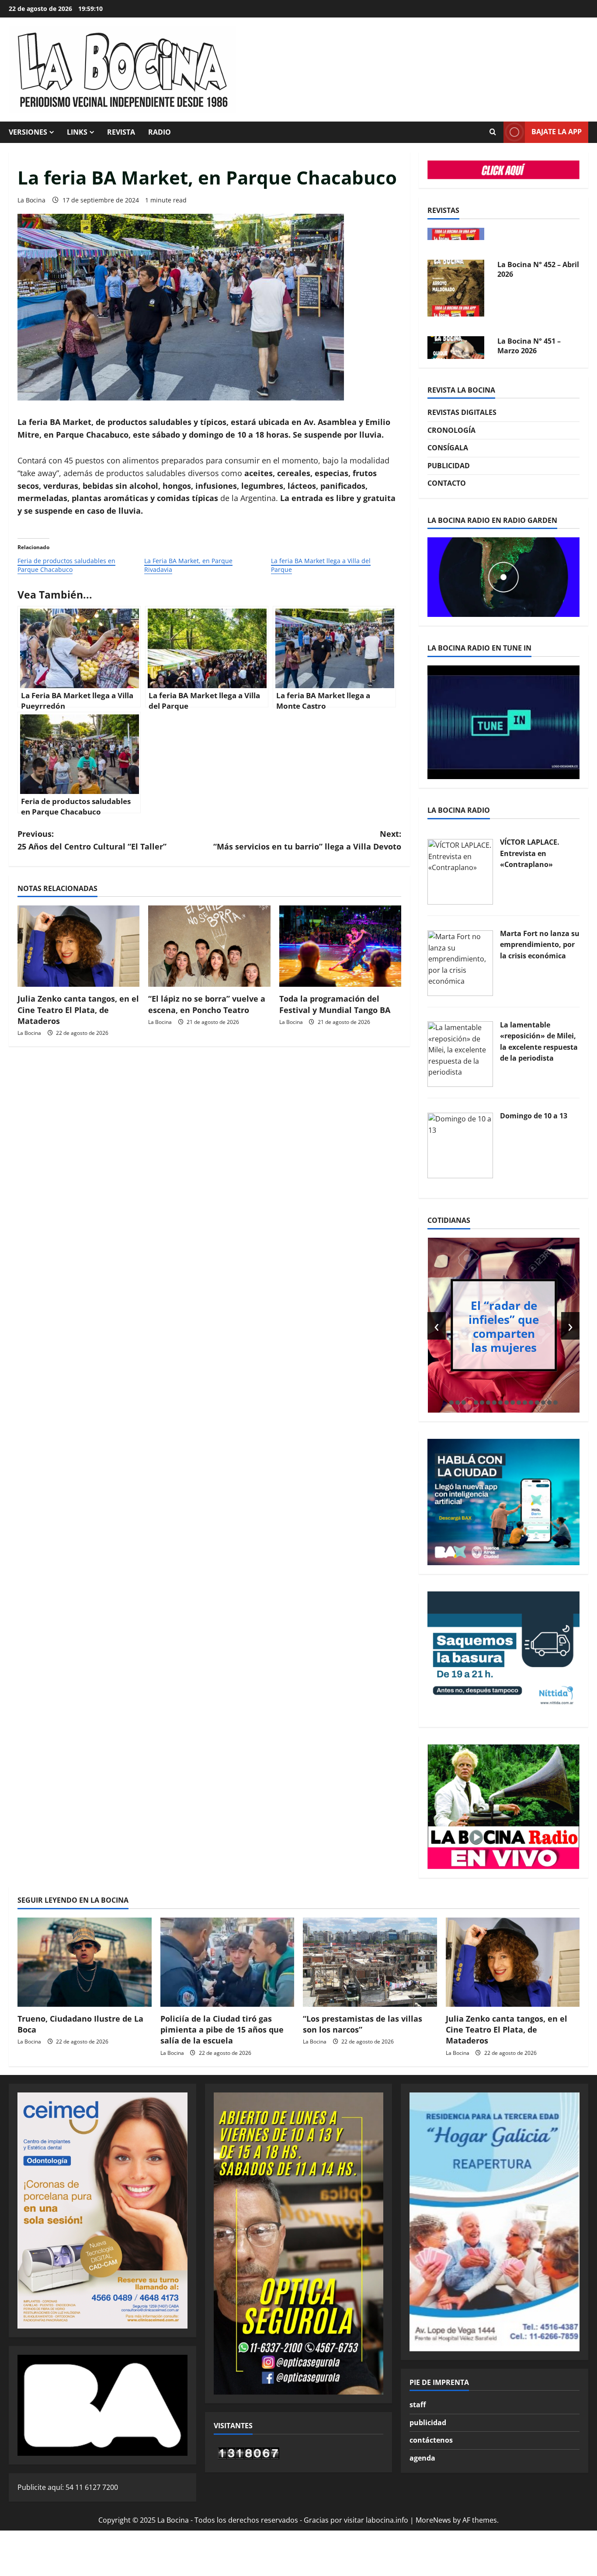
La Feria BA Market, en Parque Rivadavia (188, 565)
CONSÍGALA (448, 448)
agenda (422, 2458)
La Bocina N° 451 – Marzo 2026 (529, 320)
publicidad (428, 2423)
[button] (451, 1403)
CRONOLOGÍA (451, 430)
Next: (307, 840)
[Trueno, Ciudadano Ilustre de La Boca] (85, 1962)
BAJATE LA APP (557, 132)
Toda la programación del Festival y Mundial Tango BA (335, 1004)
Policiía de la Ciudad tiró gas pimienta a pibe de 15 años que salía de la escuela (222, 2029)
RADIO (160, 132)
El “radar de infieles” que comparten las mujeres (504, 1326)
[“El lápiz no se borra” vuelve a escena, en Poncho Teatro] (209, 946)
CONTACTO (447, 483)
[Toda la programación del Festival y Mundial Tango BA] (340, 946)
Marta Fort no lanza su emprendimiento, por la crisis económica (540, 945)
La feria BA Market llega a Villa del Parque (321, 565)
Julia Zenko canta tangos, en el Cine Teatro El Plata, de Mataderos (78, 1010)
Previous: (92, 840)
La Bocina (31, 200)
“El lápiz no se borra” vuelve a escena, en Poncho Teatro (207, 1004)
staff (418, 2405)
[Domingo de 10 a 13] (460, 1145)
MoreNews (433, 2520)
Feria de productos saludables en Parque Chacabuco (66, 565)
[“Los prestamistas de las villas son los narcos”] (370, 1962)
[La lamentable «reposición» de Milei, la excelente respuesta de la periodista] (460, 1054)
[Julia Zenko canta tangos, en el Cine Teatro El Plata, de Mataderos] (78, 946)
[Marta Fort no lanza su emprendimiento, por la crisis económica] (460, 962)
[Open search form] (493, 132)
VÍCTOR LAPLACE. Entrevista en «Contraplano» (530, 853)
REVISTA (121, 132)
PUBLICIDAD (449, 466)
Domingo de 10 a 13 (534, 1116)
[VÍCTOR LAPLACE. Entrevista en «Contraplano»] (460, 871)
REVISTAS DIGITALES (462, 412)
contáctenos (431, 2440)
